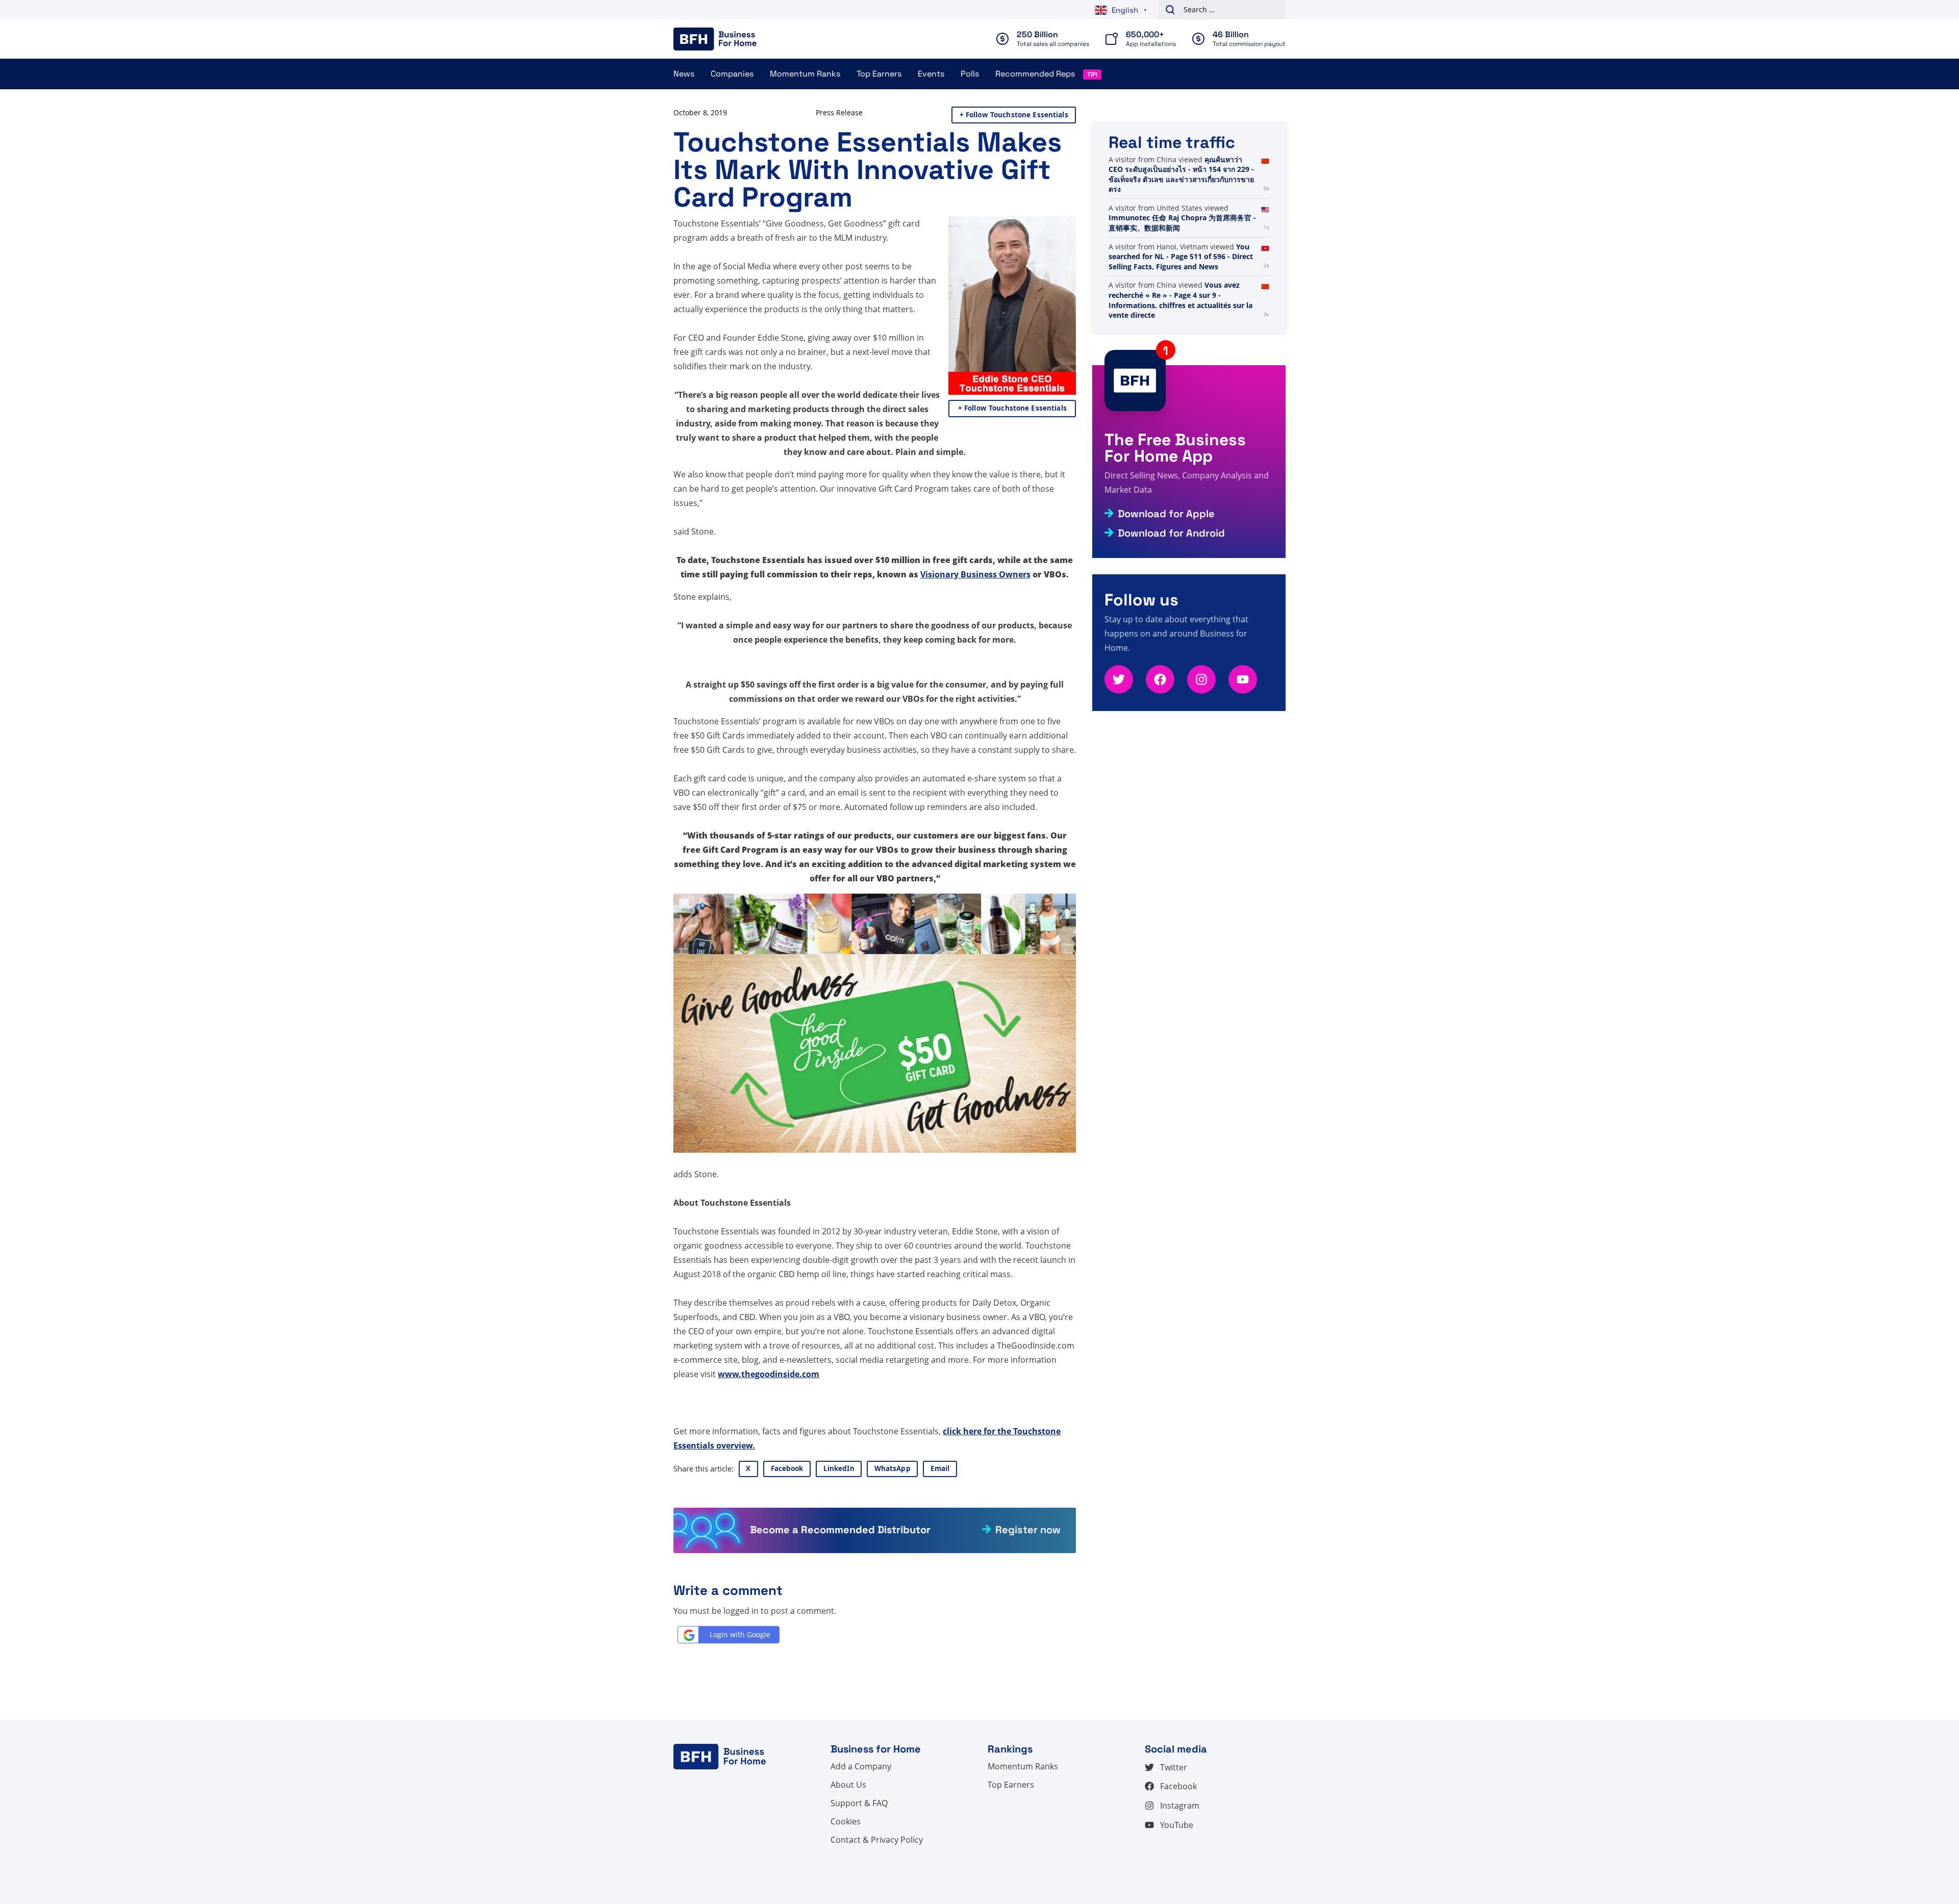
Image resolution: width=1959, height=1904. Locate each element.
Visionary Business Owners (975, 574)
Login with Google (740, 1634)
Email (940, 1468)
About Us (848, 1785)
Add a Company (861, 1766)
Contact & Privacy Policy (877, 1840)
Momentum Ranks (805, 74)
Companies (732, 74)
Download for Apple (1166, 514)
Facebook (787, 1468)
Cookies (846, 1821)
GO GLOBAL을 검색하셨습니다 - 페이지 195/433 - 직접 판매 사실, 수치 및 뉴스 (1181, 169)
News (684, 74)
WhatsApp (893, 1468)
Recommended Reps (1035, 74)
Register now (1028, 1530)
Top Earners (879, 74)
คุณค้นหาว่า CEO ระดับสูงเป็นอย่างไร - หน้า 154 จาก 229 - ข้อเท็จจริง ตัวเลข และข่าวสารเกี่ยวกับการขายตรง (1181, 251)
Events (931, 74)
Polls (970, 74)
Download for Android (1171, 533)
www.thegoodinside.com (769, 1374)
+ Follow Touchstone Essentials (1014, 115)
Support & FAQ (859, 1803)
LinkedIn (839, 1468)
